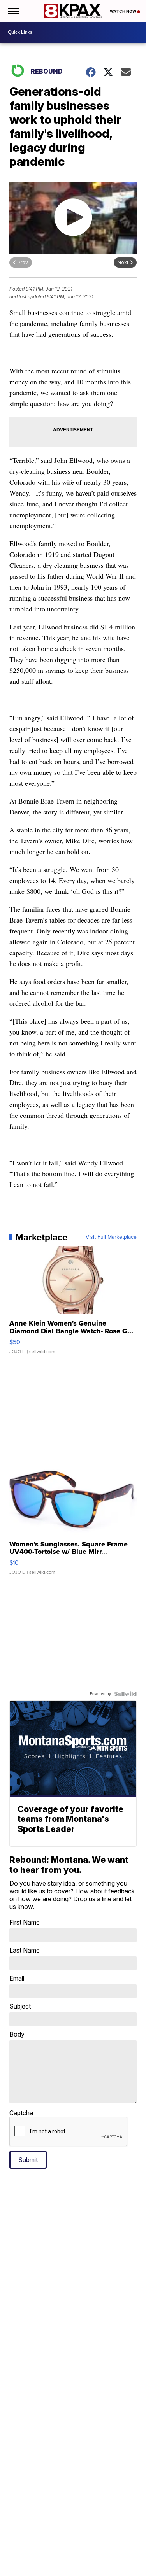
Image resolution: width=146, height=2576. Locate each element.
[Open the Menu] (13, 11)
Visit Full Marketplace (111, 1237)
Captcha (21, 2113)
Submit (28, 2160)
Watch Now (123, 11)
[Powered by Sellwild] (125, 1694)
